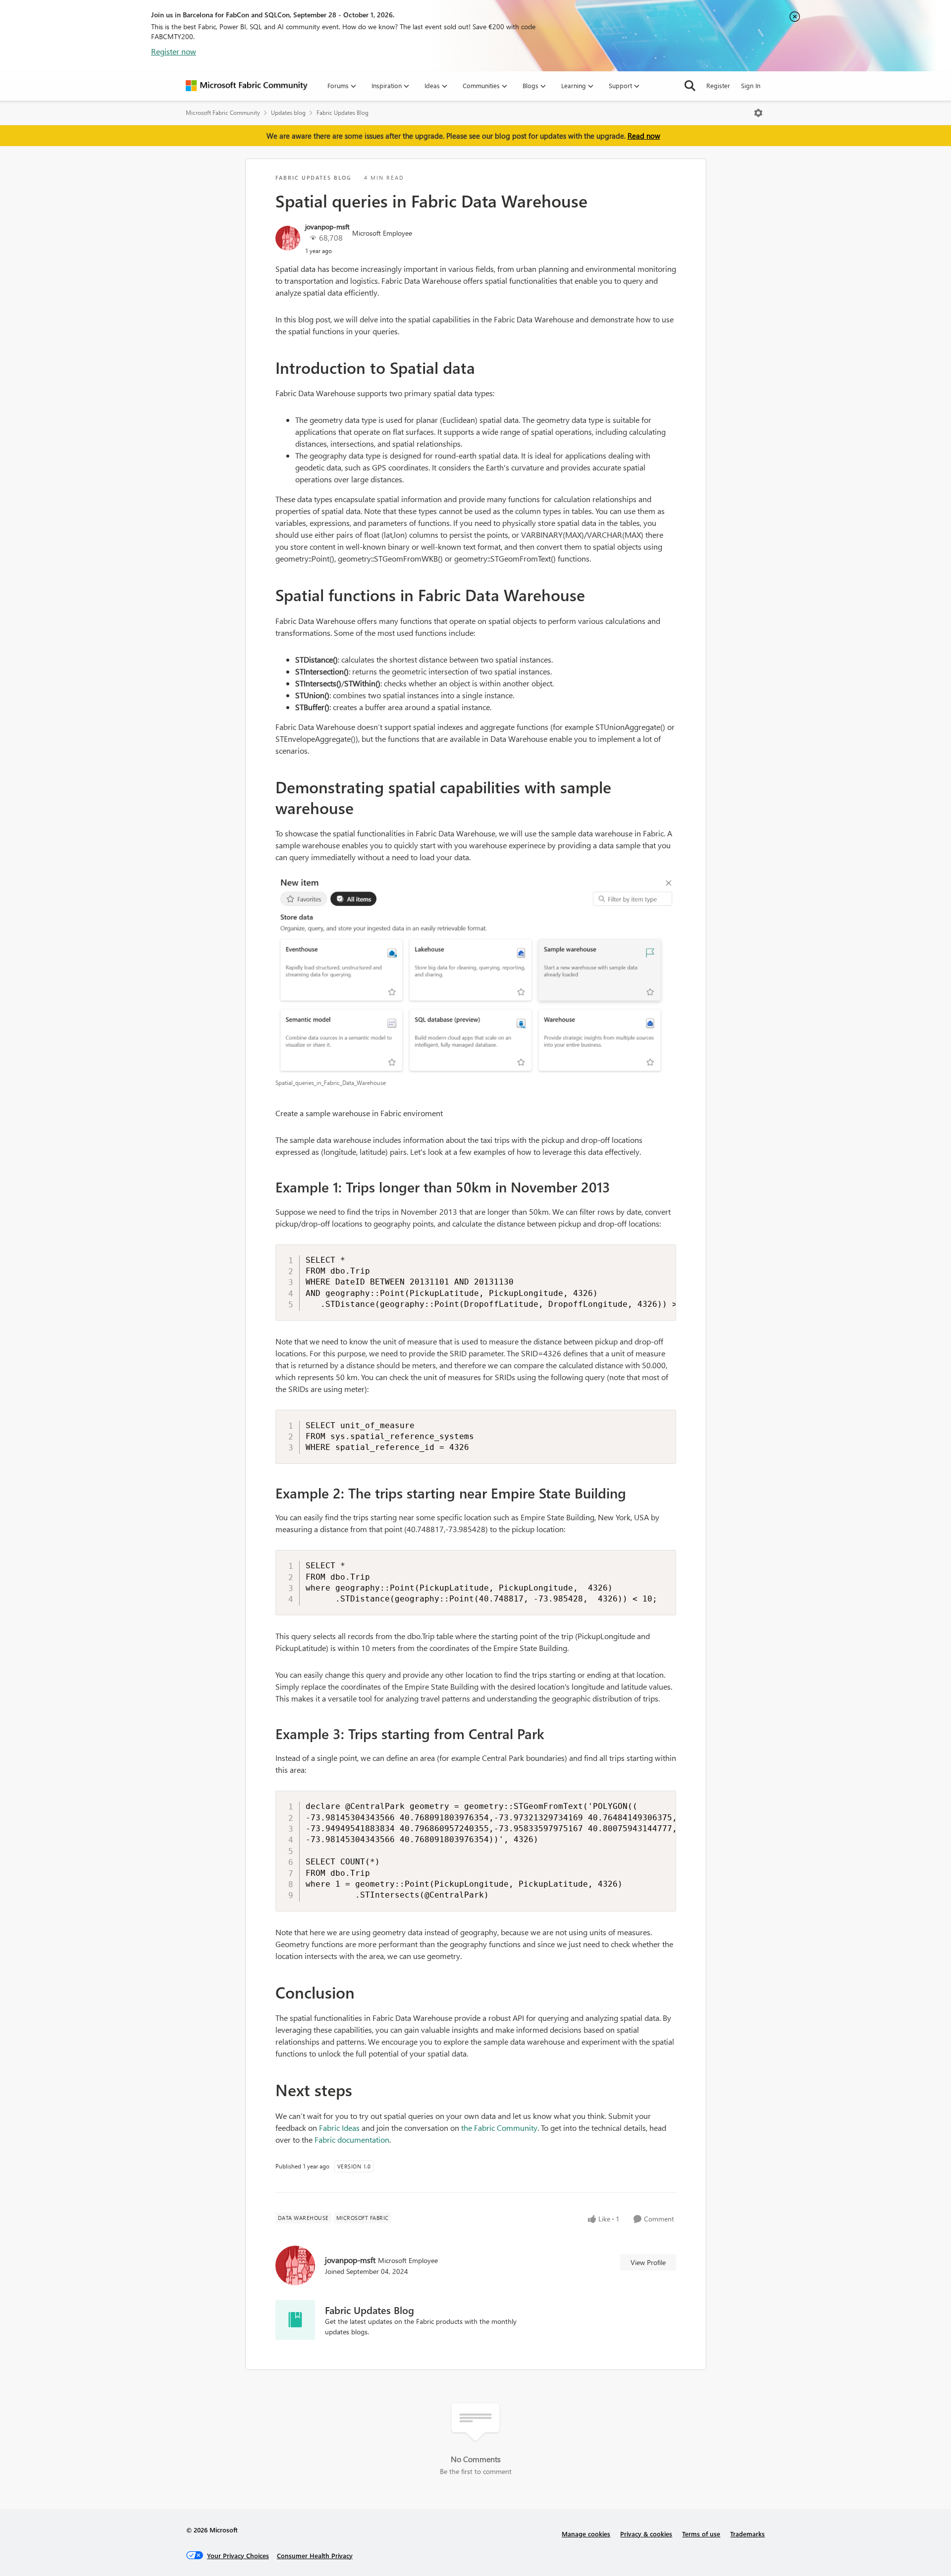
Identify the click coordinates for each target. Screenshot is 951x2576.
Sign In (751, 85)
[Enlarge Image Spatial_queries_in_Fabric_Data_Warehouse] (476, 976)
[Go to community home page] (247, 86)
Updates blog (288, 113)
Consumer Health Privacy (315, 2555)
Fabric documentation (352, 2139)
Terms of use (701, 2534)
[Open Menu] (758, 113)
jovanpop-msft (327, 227)
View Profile (648, 2262)
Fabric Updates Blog (343, 113)
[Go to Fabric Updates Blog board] (295, 2320)
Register (718, 85)
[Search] (690, 86)
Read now (644, 136)
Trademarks (747, 2534)
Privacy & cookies (646, 2534)
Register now (174, 51)
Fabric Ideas (339, 2128)
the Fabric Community (499, 2128)
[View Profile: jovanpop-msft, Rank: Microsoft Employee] (288, 238)
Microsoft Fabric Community (223, 113)
